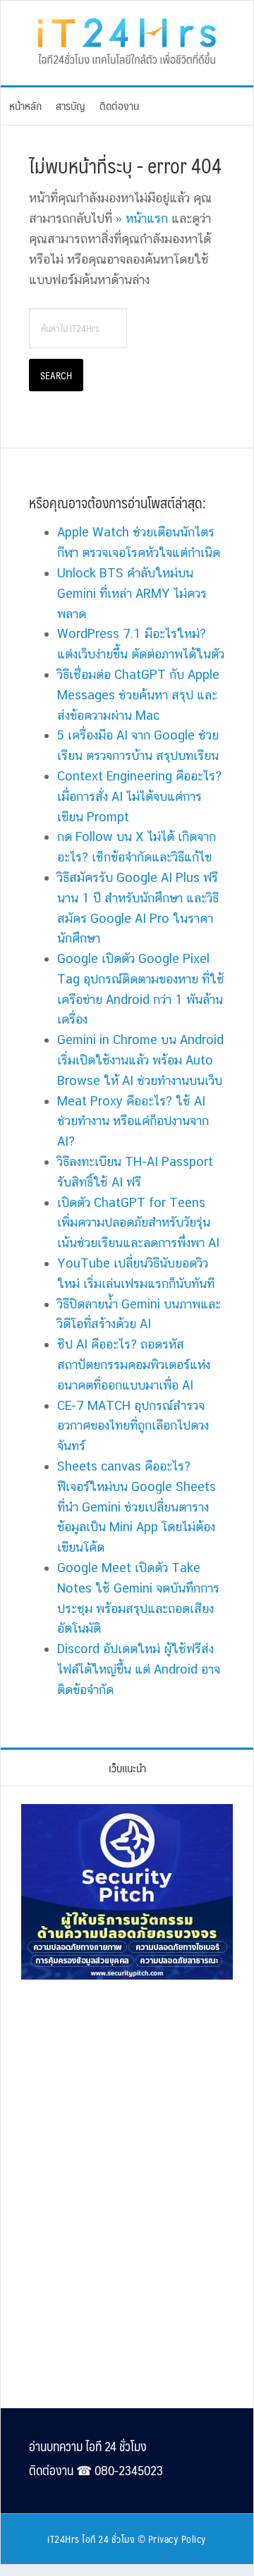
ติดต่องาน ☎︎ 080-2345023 (96, 2470)
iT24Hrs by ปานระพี (127, 39)
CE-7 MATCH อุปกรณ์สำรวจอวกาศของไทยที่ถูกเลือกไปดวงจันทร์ (133, 1426)
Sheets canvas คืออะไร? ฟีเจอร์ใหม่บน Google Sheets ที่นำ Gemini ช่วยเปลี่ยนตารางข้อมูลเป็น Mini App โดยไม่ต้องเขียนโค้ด (137, 1507)
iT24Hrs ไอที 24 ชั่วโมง (91, 2539)
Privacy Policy (177, 2539)
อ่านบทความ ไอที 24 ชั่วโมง (88, 2446)
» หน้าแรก (142, 218)
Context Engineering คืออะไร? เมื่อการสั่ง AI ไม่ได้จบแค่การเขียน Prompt (139, 796)
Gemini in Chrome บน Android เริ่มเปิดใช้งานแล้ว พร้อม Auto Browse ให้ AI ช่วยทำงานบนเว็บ (140, 1060)
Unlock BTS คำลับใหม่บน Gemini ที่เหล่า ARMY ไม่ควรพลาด (132, 593)
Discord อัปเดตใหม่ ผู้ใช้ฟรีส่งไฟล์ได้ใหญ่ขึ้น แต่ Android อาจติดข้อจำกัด (139, 1669)
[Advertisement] (127, 2087)
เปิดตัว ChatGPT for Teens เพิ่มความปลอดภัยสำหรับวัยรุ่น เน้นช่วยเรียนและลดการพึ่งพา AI (138, 1223)
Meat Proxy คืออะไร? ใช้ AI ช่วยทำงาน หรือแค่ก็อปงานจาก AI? (133, 1121)
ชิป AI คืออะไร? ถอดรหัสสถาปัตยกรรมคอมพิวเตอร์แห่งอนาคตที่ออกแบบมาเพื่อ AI (134, 1364)
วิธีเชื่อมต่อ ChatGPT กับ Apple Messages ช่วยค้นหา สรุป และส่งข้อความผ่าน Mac (138, 695)
